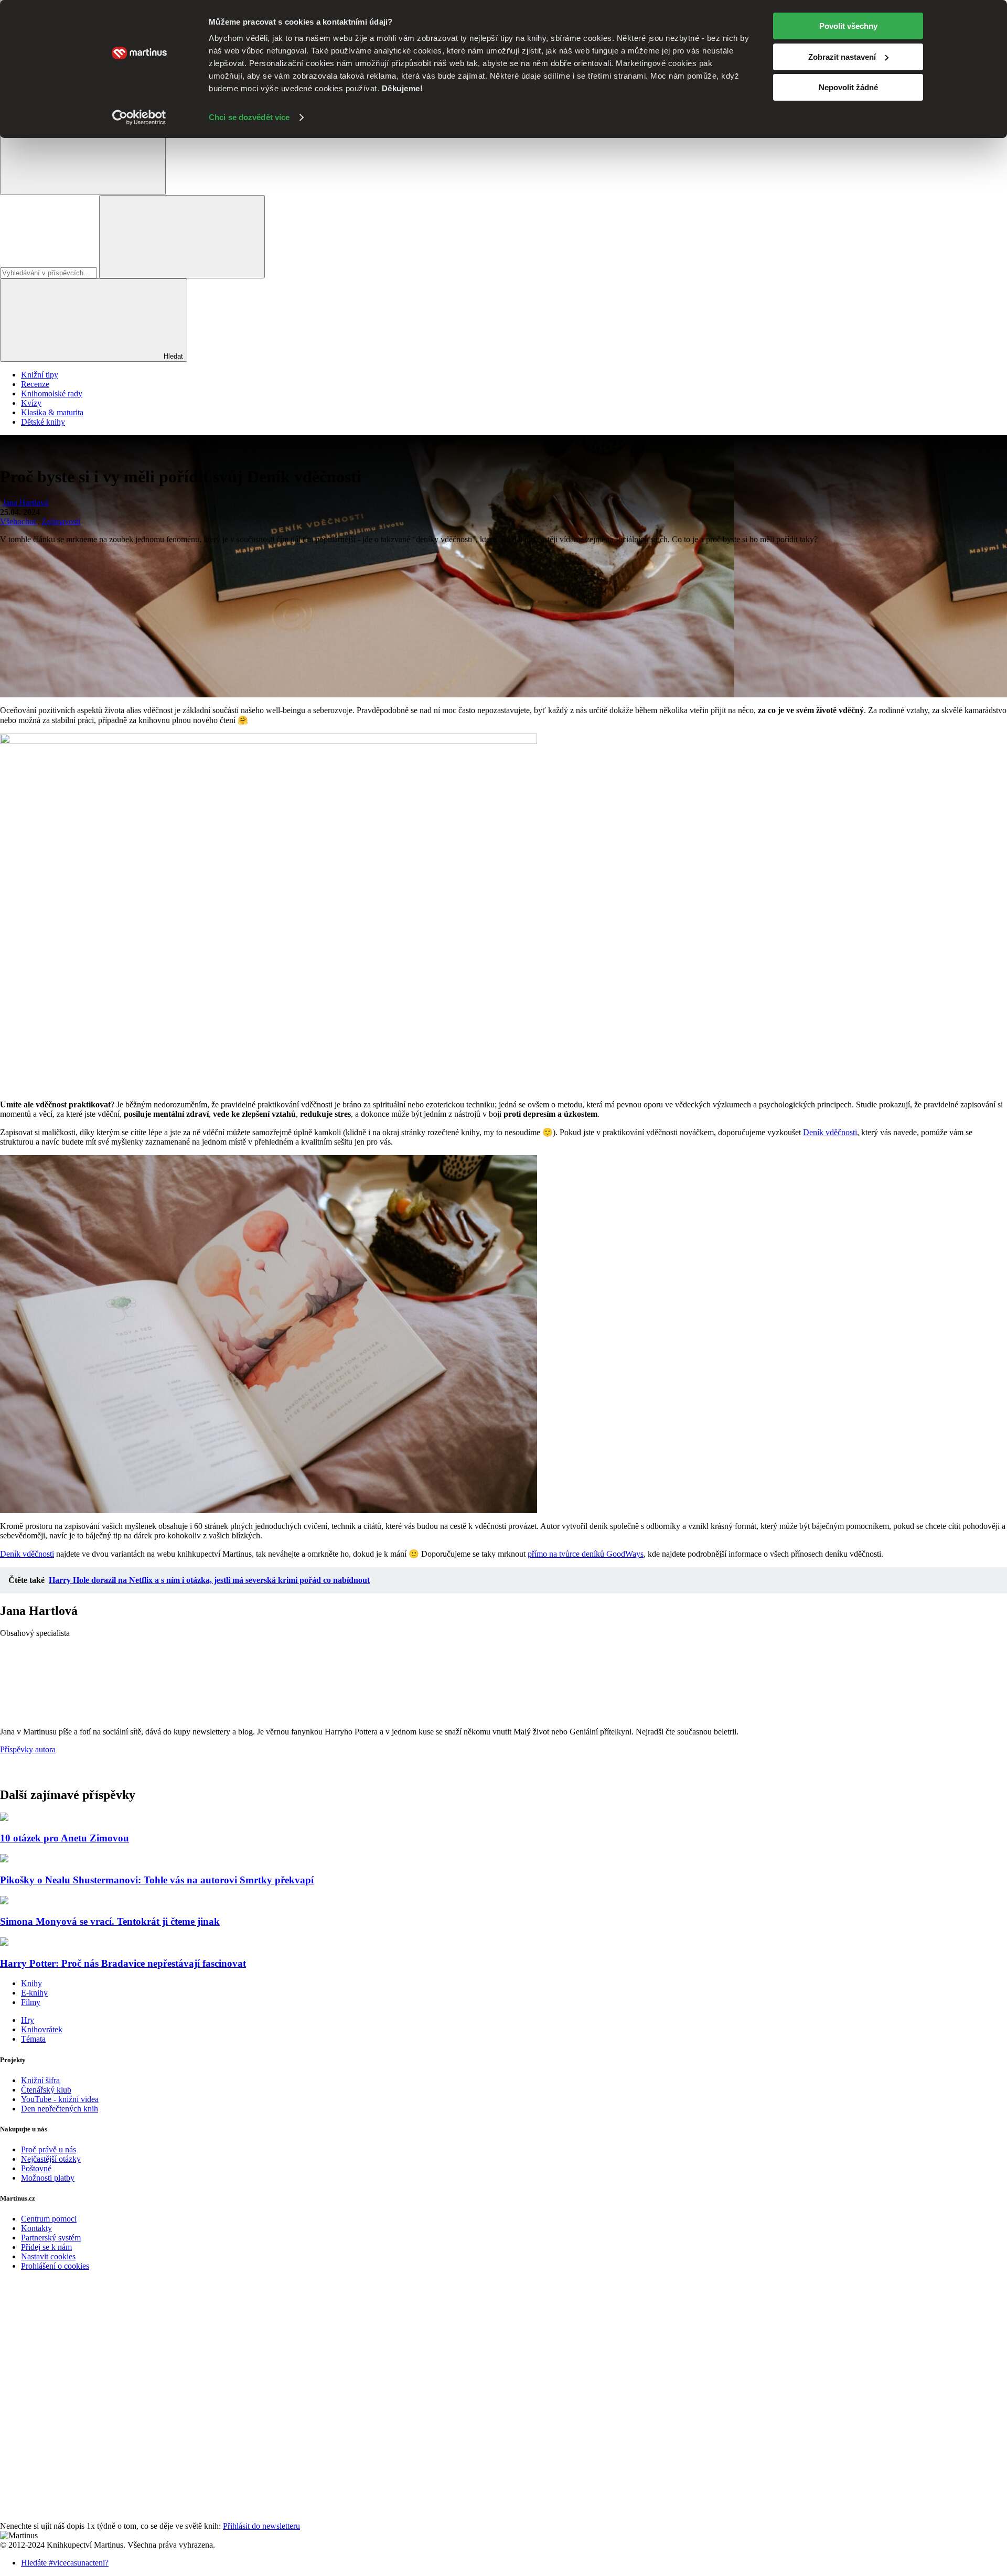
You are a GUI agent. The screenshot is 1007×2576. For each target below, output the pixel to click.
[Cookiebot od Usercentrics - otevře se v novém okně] (139, 117)
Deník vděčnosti (830, 1132)
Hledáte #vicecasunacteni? (65, 2563)
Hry (28, 2020)
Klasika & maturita (52, 412)
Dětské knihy (43, 422)
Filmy (31, 2002)
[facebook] (79, 2355)
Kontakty (36, 2228)
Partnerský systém (51, 2238)
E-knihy (34, 1993)
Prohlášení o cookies (55, 2266)
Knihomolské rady (52, 394)
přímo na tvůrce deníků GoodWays (586, 1554)
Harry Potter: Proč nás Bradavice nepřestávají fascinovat (123, 1963)
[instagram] (79, 2516)
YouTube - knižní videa (60, 2099)
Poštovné (36, 2168)
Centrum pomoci (49, 2219)
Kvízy (31, 403)
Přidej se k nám (46, 2247)
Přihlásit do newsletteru (261, 2526)
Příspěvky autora (28, 1749)
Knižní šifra (40, 2080)
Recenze (35, 384)
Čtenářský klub (46, 2090)
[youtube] (79, 2436)
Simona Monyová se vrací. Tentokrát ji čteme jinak (110, 1921)
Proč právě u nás (49, 2149)
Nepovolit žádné (848, 87)
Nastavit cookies (48, 2256)
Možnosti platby (48, 2178)
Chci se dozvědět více (249, 117)
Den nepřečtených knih (60, 2109)
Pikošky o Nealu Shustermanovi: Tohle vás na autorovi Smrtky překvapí (157, 1880)
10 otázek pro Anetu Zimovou (65, 1838)
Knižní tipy (40, 375)
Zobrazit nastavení (842, 57)
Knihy (31, 1983)
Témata (33, 2039)
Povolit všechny (848, 26)
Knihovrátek (42, 2029)
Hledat (172, 356)
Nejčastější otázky (51, 2159)
